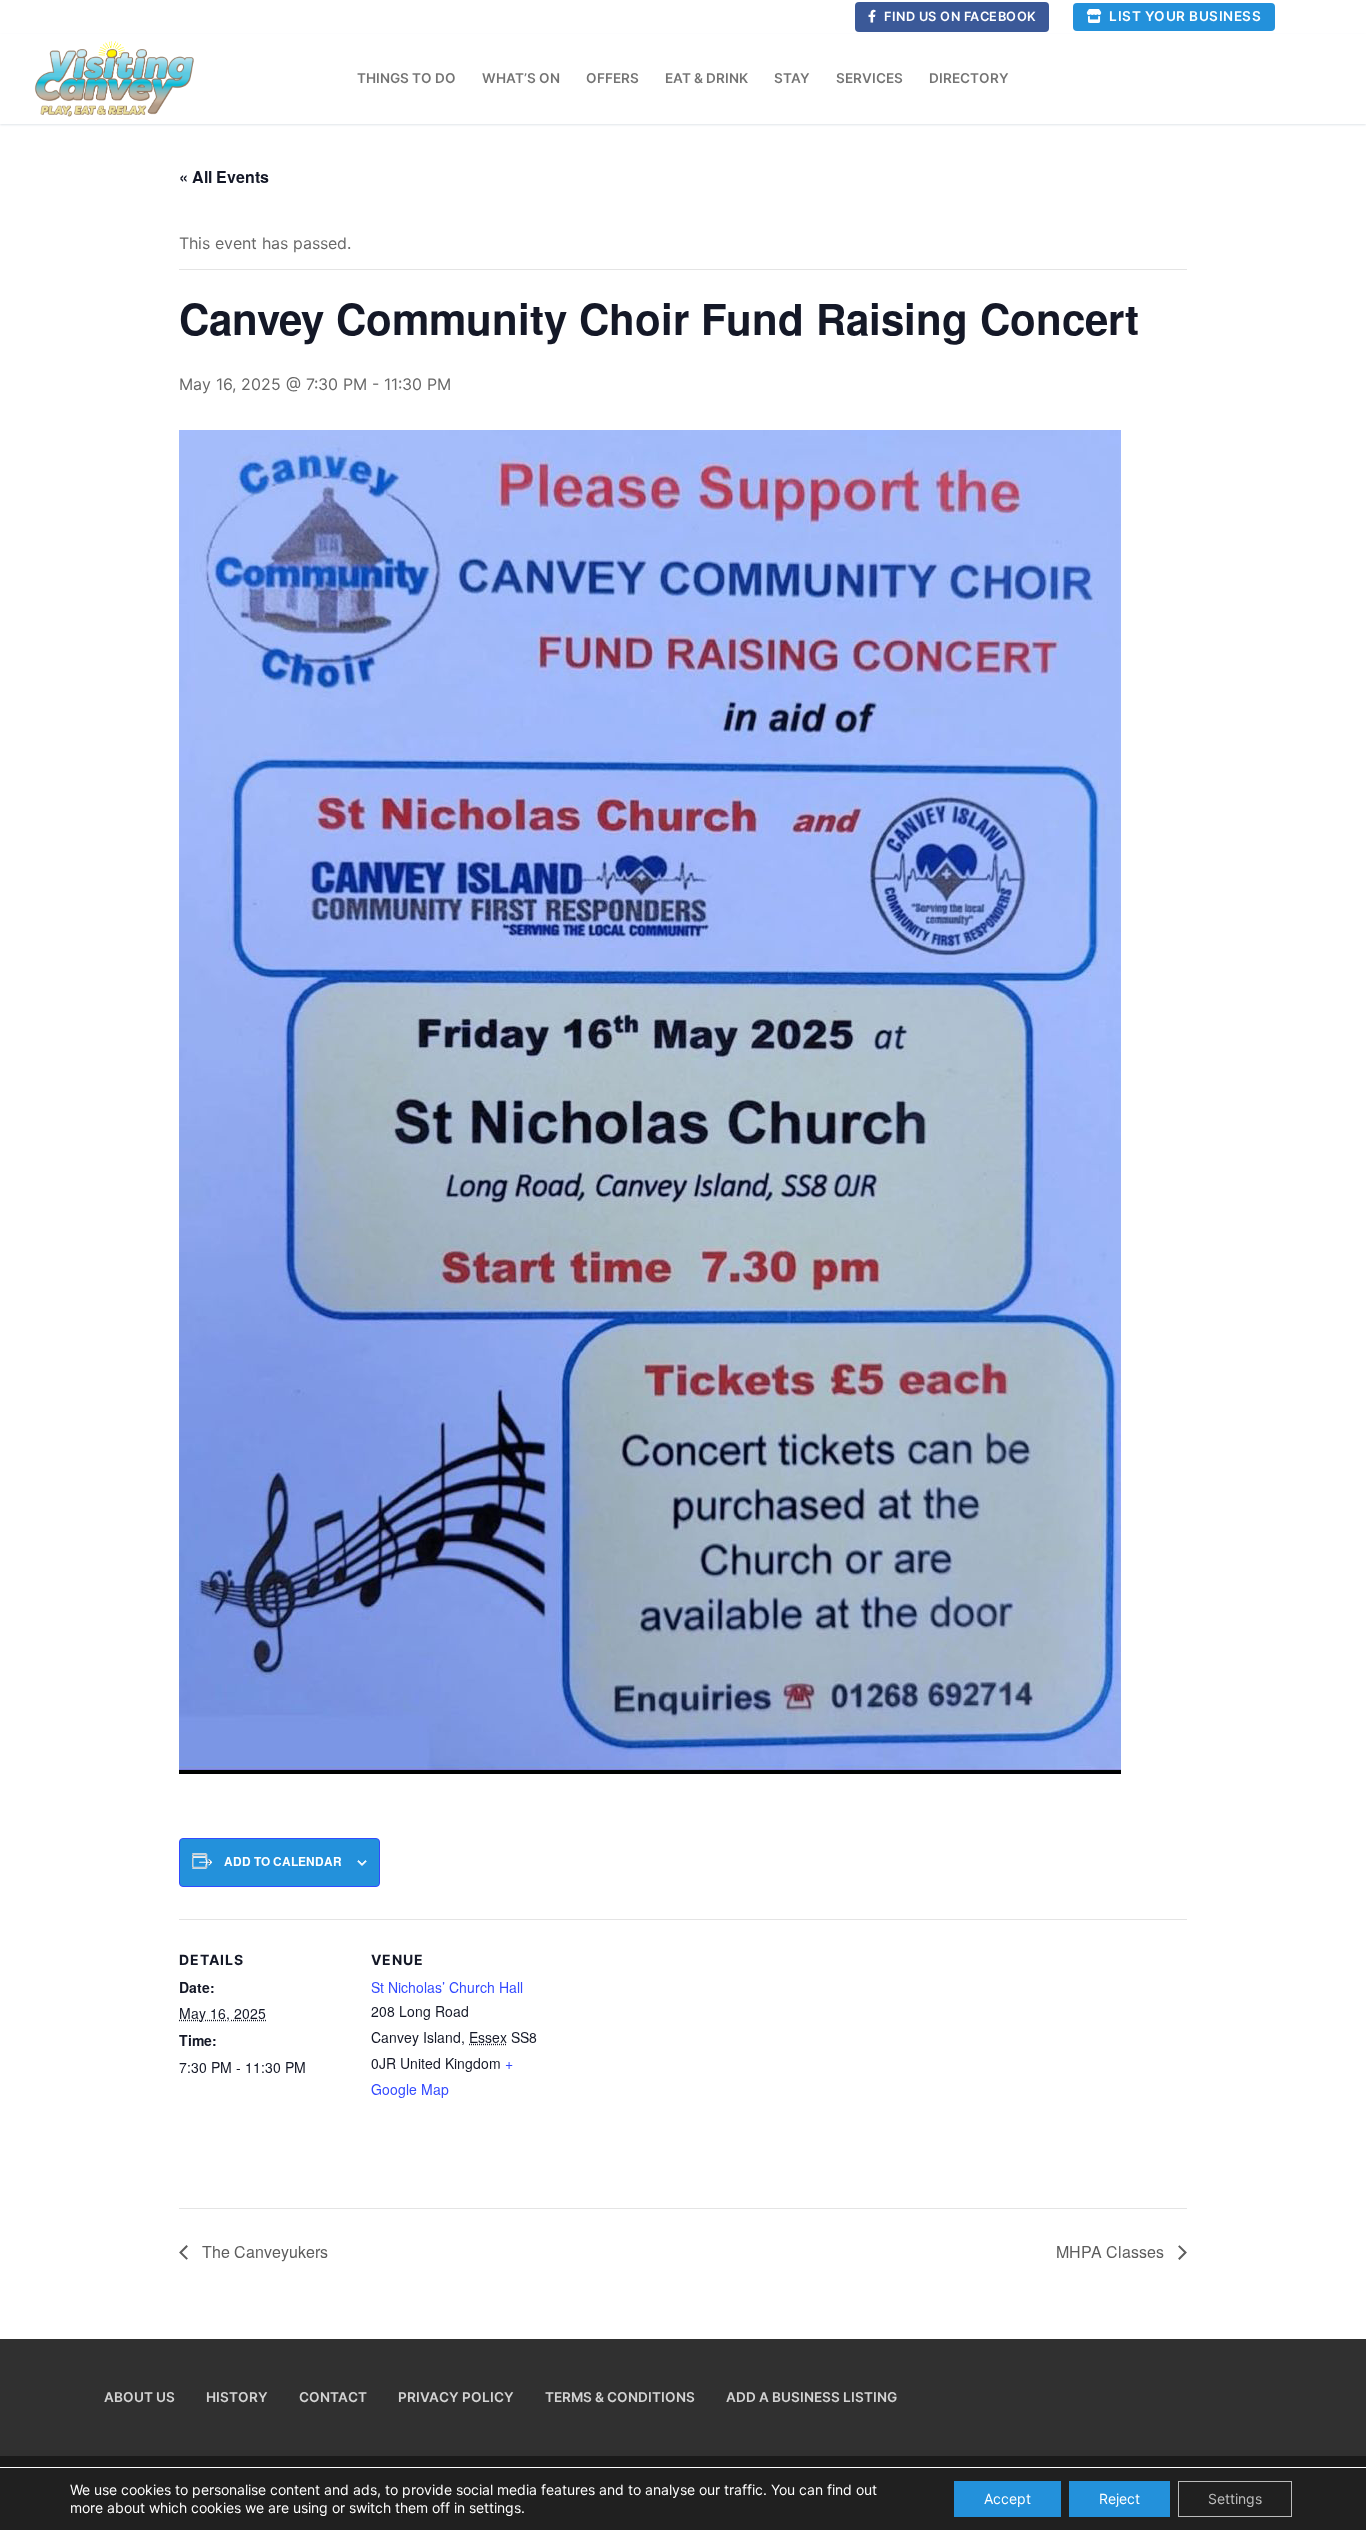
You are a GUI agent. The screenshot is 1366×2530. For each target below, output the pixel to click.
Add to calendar (283, 1861)
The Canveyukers (263, 2251)
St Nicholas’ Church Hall (447, 1987)
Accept (1007, 2498)
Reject (1119, 2498)
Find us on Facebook (959, 16)
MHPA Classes (1112, 2251)
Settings (1235, 2498)
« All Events (224, 176)
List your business (1184, 16)
